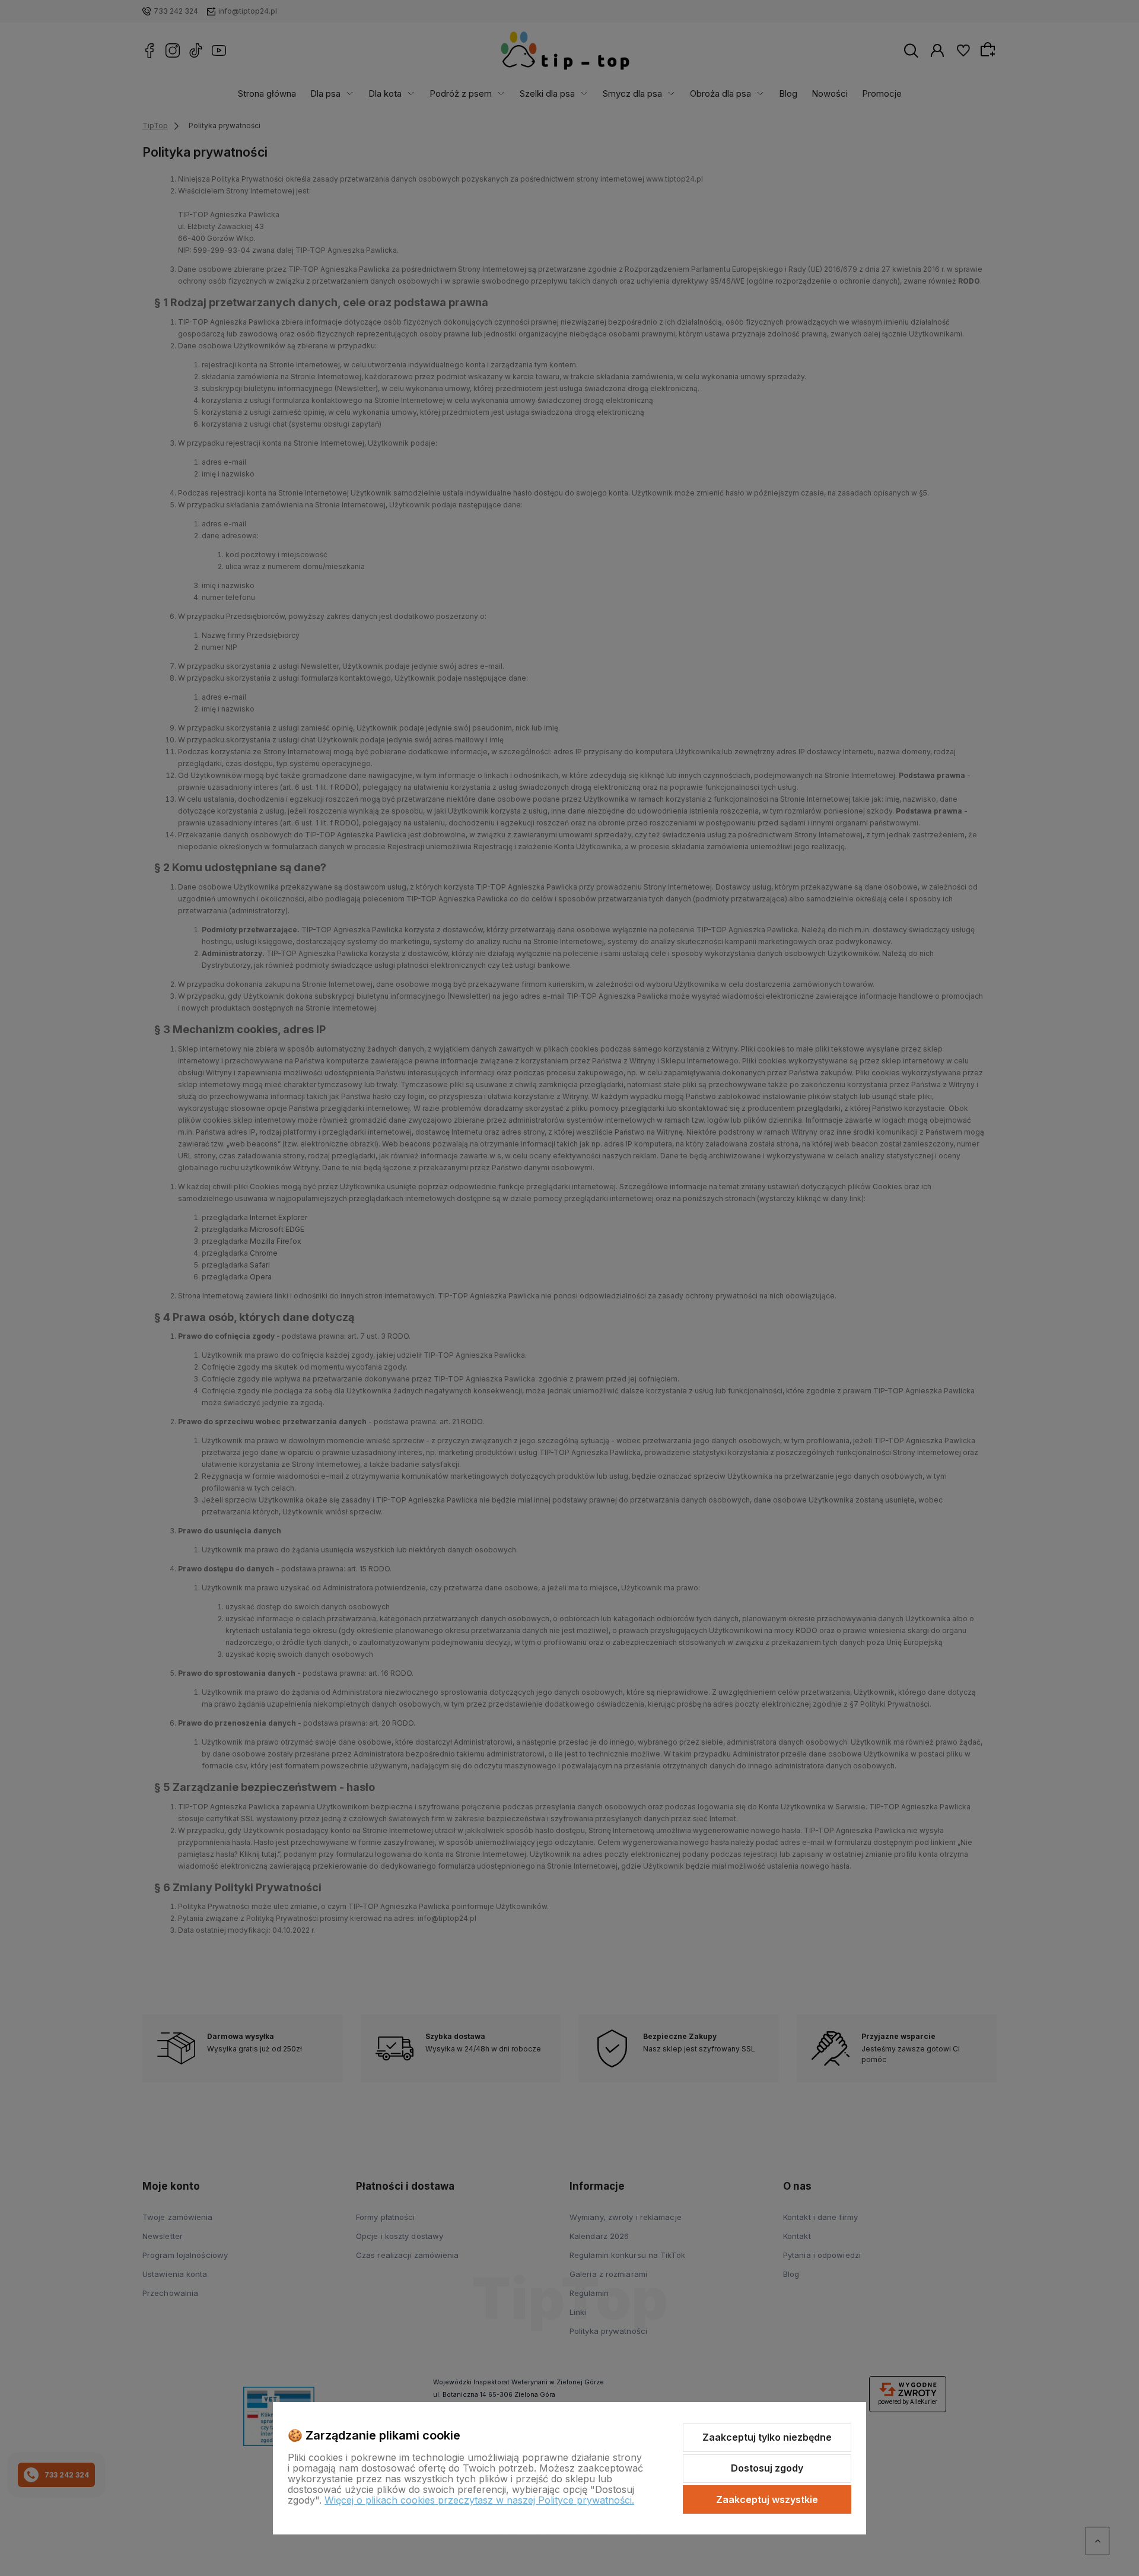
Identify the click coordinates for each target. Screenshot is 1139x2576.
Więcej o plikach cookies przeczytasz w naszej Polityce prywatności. (479, 2500)
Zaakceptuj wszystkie (767, 2499)
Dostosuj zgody (767, 2468)
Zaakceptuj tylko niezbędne (767, 2437)
